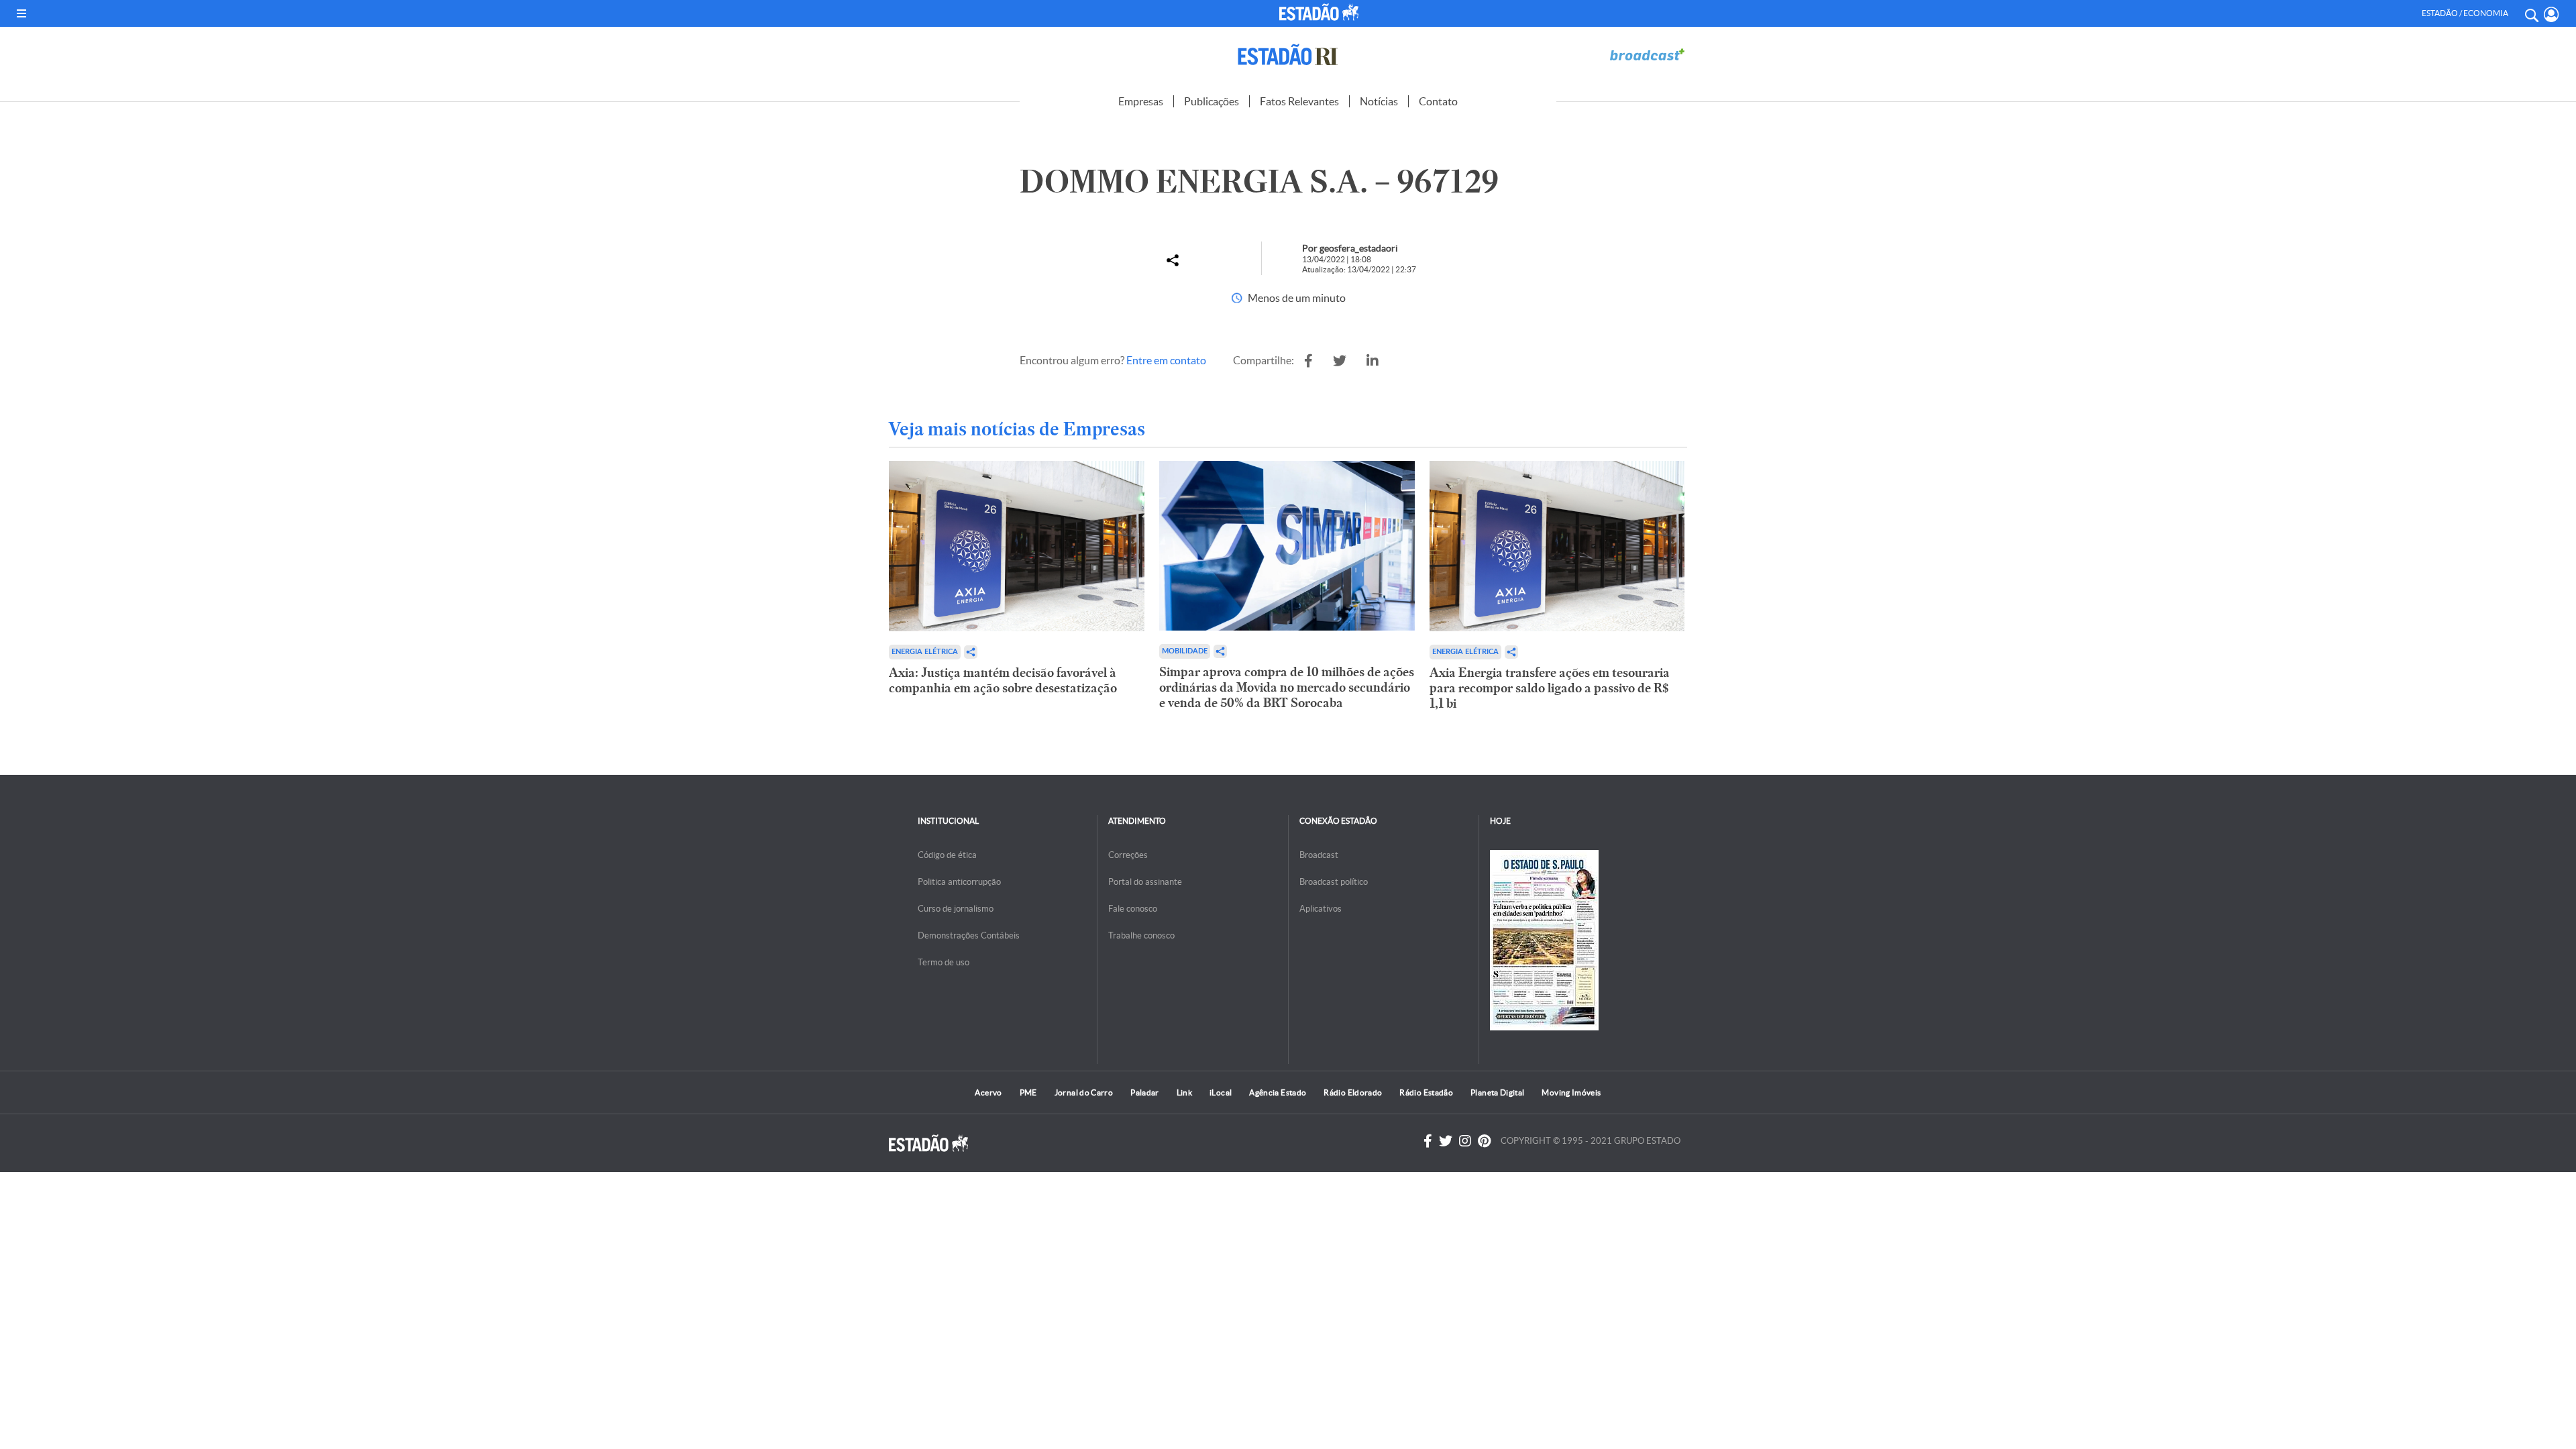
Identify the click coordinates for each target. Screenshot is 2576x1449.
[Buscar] (2531, 13)
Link (1184, 1092)
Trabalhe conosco (1141, 935)
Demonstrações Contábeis (969, 935)
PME (1028, 1092)
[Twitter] (1446, 1141)
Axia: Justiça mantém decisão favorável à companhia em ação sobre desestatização (1003, 680)
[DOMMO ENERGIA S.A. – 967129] (1308, 361)
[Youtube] (1484, 1141)
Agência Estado (1278, 1092)
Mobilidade (1185, 651)
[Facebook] (1428, 1141)
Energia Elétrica (925, 652)
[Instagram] (1465, 1141)
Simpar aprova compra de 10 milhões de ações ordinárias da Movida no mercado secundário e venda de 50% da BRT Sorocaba (1287, 687)
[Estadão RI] (1288, 55)
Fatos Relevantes (1299, 101)
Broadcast (1319, 855)
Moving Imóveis (1571, 1092)
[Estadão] (1321, 12)
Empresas (1141, 101)
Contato (1438, 101)
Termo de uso (944, 962)
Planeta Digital (1497, 1092)
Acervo (988, 1092)
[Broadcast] (1647, 55)
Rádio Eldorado (1353, 1092)
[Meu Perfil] (2552, 14)
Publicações (1212, 101)
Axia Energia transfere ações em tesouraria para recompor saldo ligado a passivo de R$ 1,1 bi (1550, 688)
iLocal (1221, 1092)
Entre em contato (1166, 360)
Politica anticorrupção (959, 882)
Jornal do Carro (1084, 1092)
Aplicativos (1321, 909)
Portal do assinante (1145, 882)
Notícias (1379, 101)
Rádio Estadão (1426, 1092)
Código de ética (947, 855)
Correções (1128, 855)
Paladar (1145, 1092)
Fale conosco (1133, 909)
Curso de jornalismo (956, 909)
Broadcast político (1334, 882)
